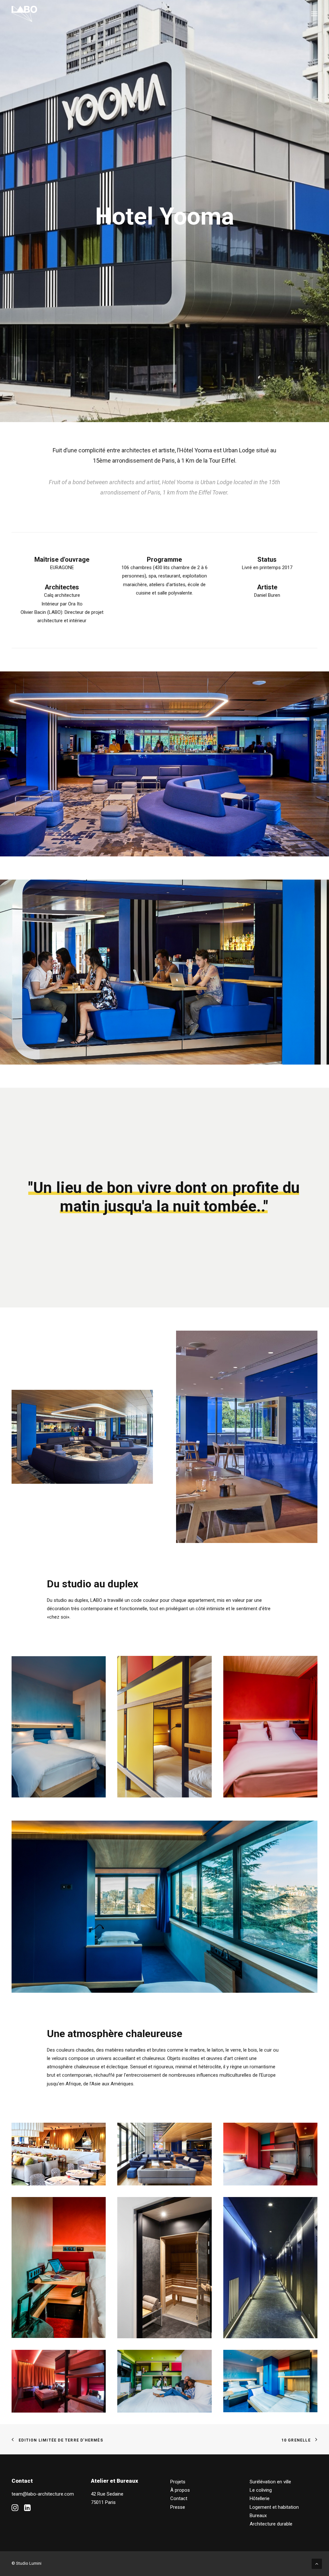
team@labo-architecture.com (43, 2494)
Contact (179, 2498)
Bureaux (258, 2516)
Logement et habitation (274, 2507)
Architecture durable (271, 2524)
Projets (178, 2482)
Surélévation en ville (270, 2482)
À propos (180, 2490)
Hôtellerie (260, 2498)
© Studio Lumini (27, 2563)
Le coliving (261, 2490)
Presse (178, 2507)
